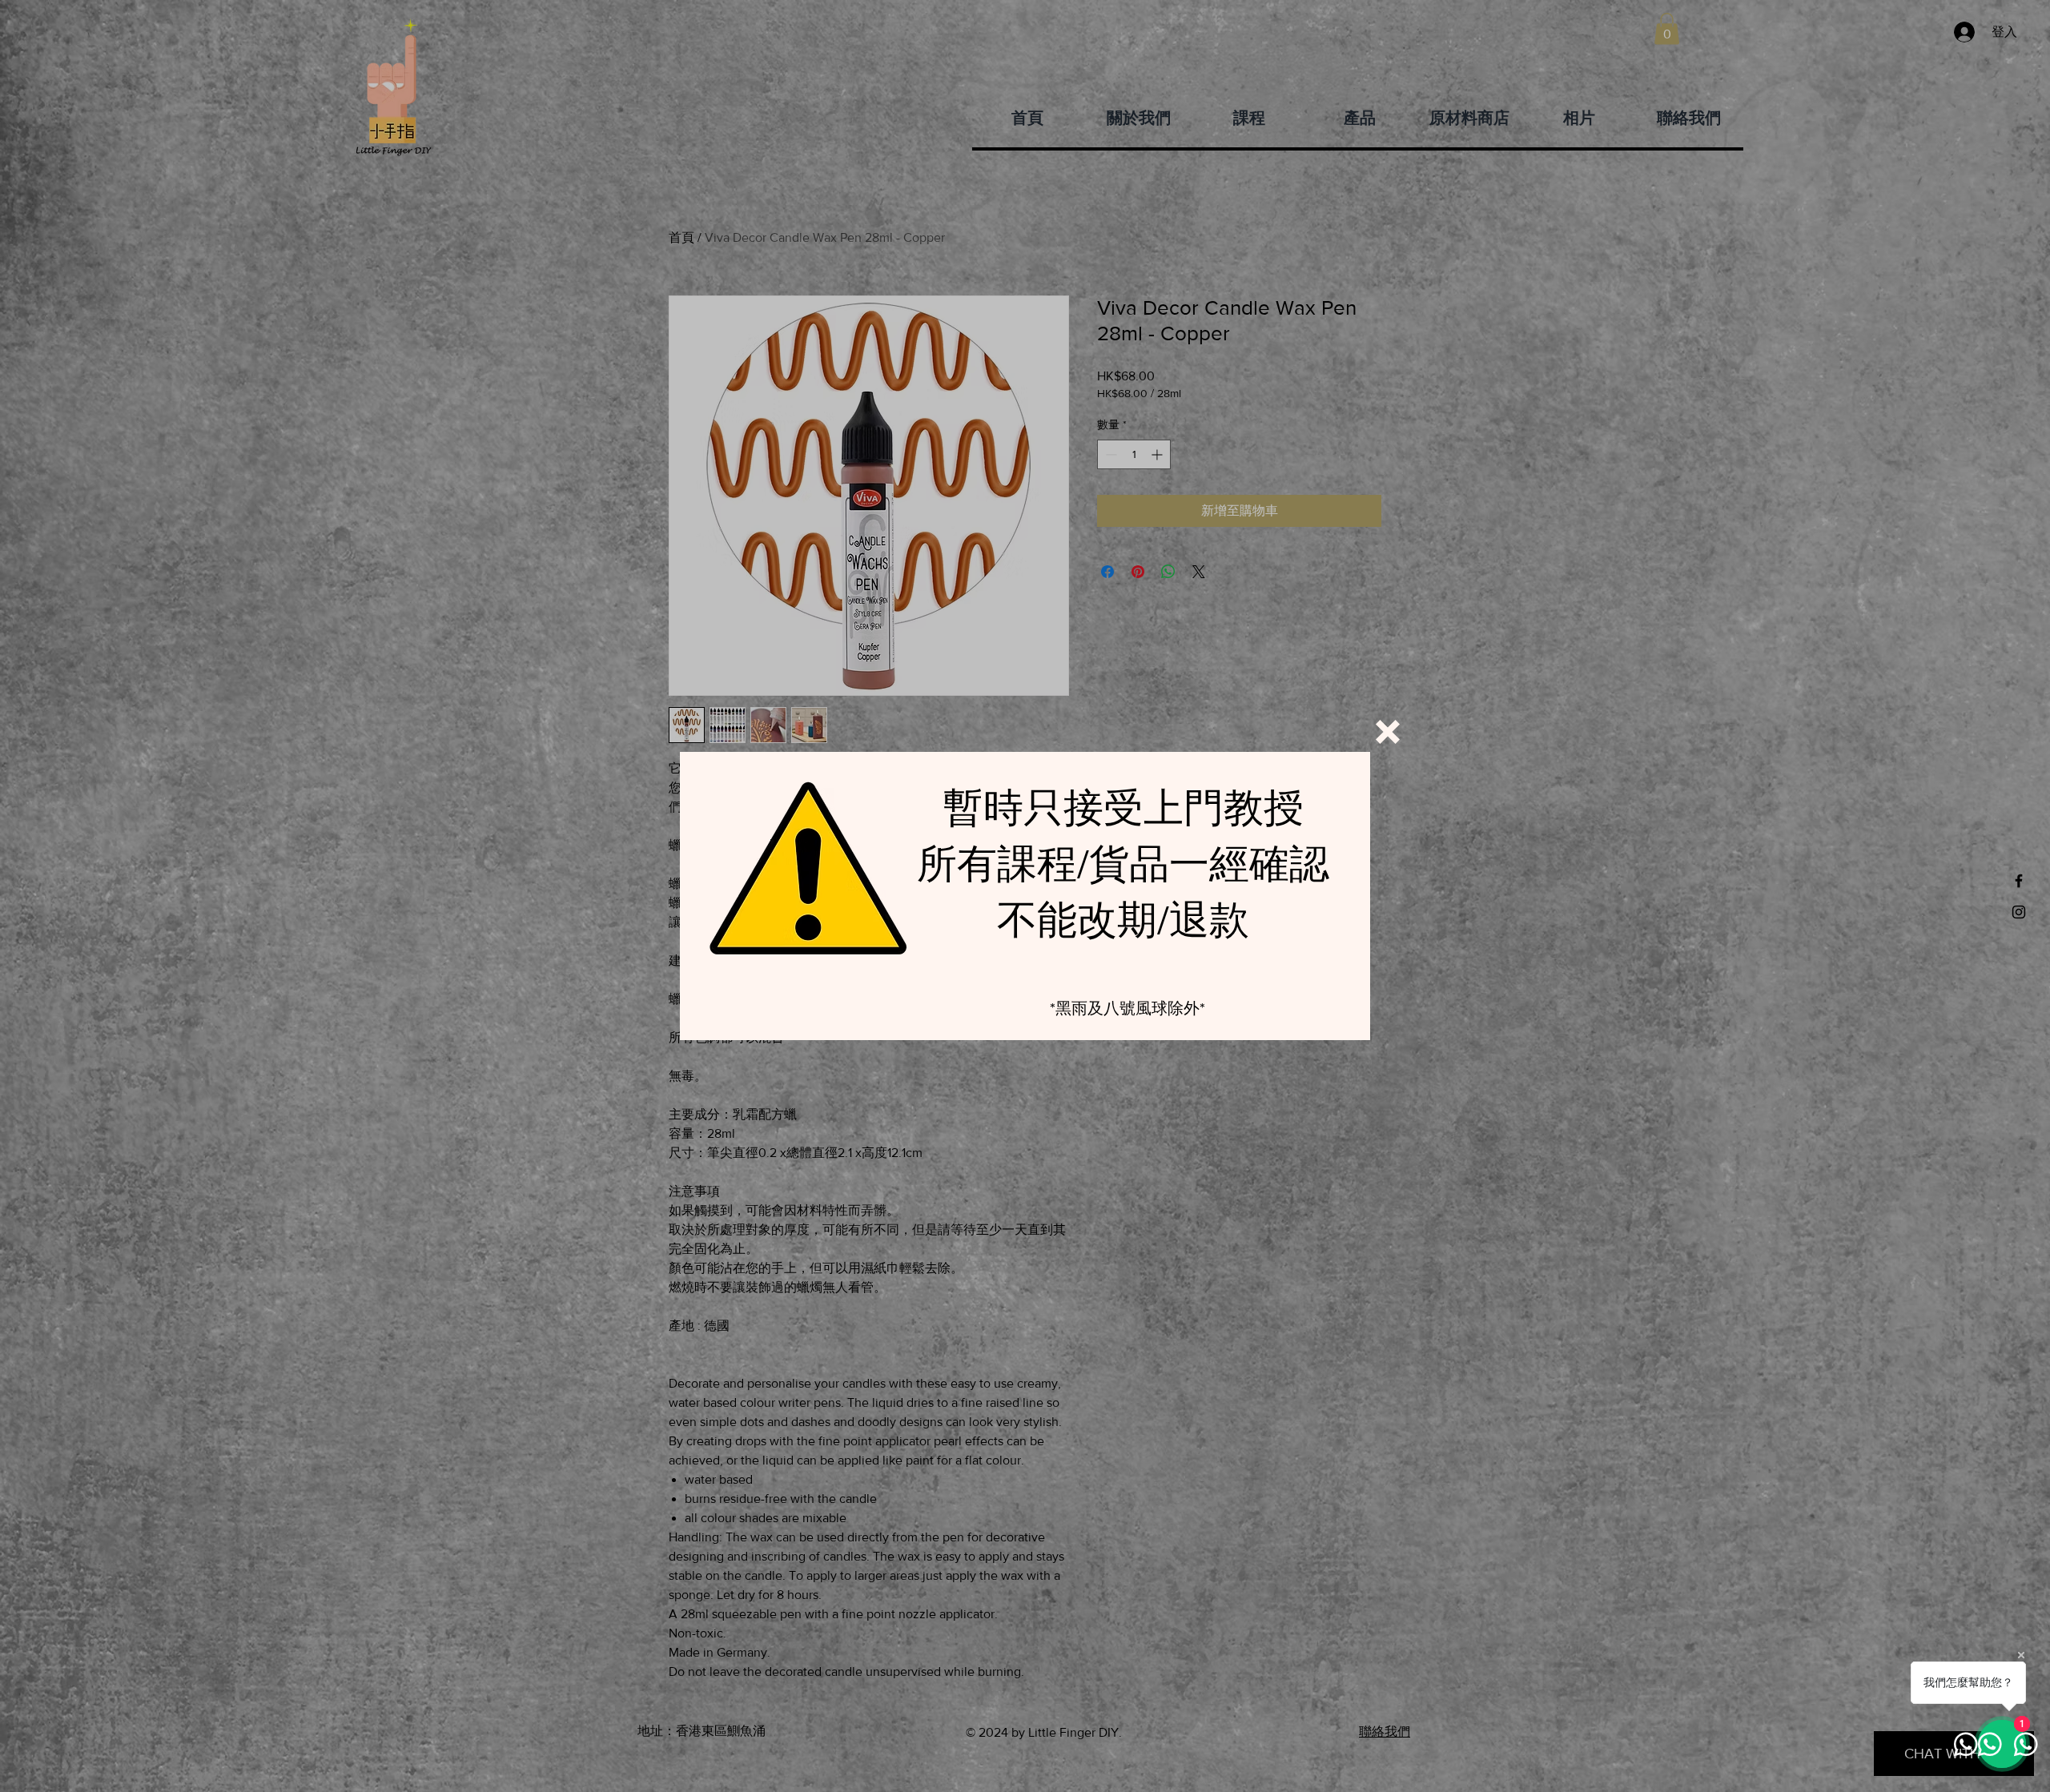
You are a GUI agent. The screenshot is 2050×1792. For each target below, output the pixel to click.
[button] (1388, 732)
